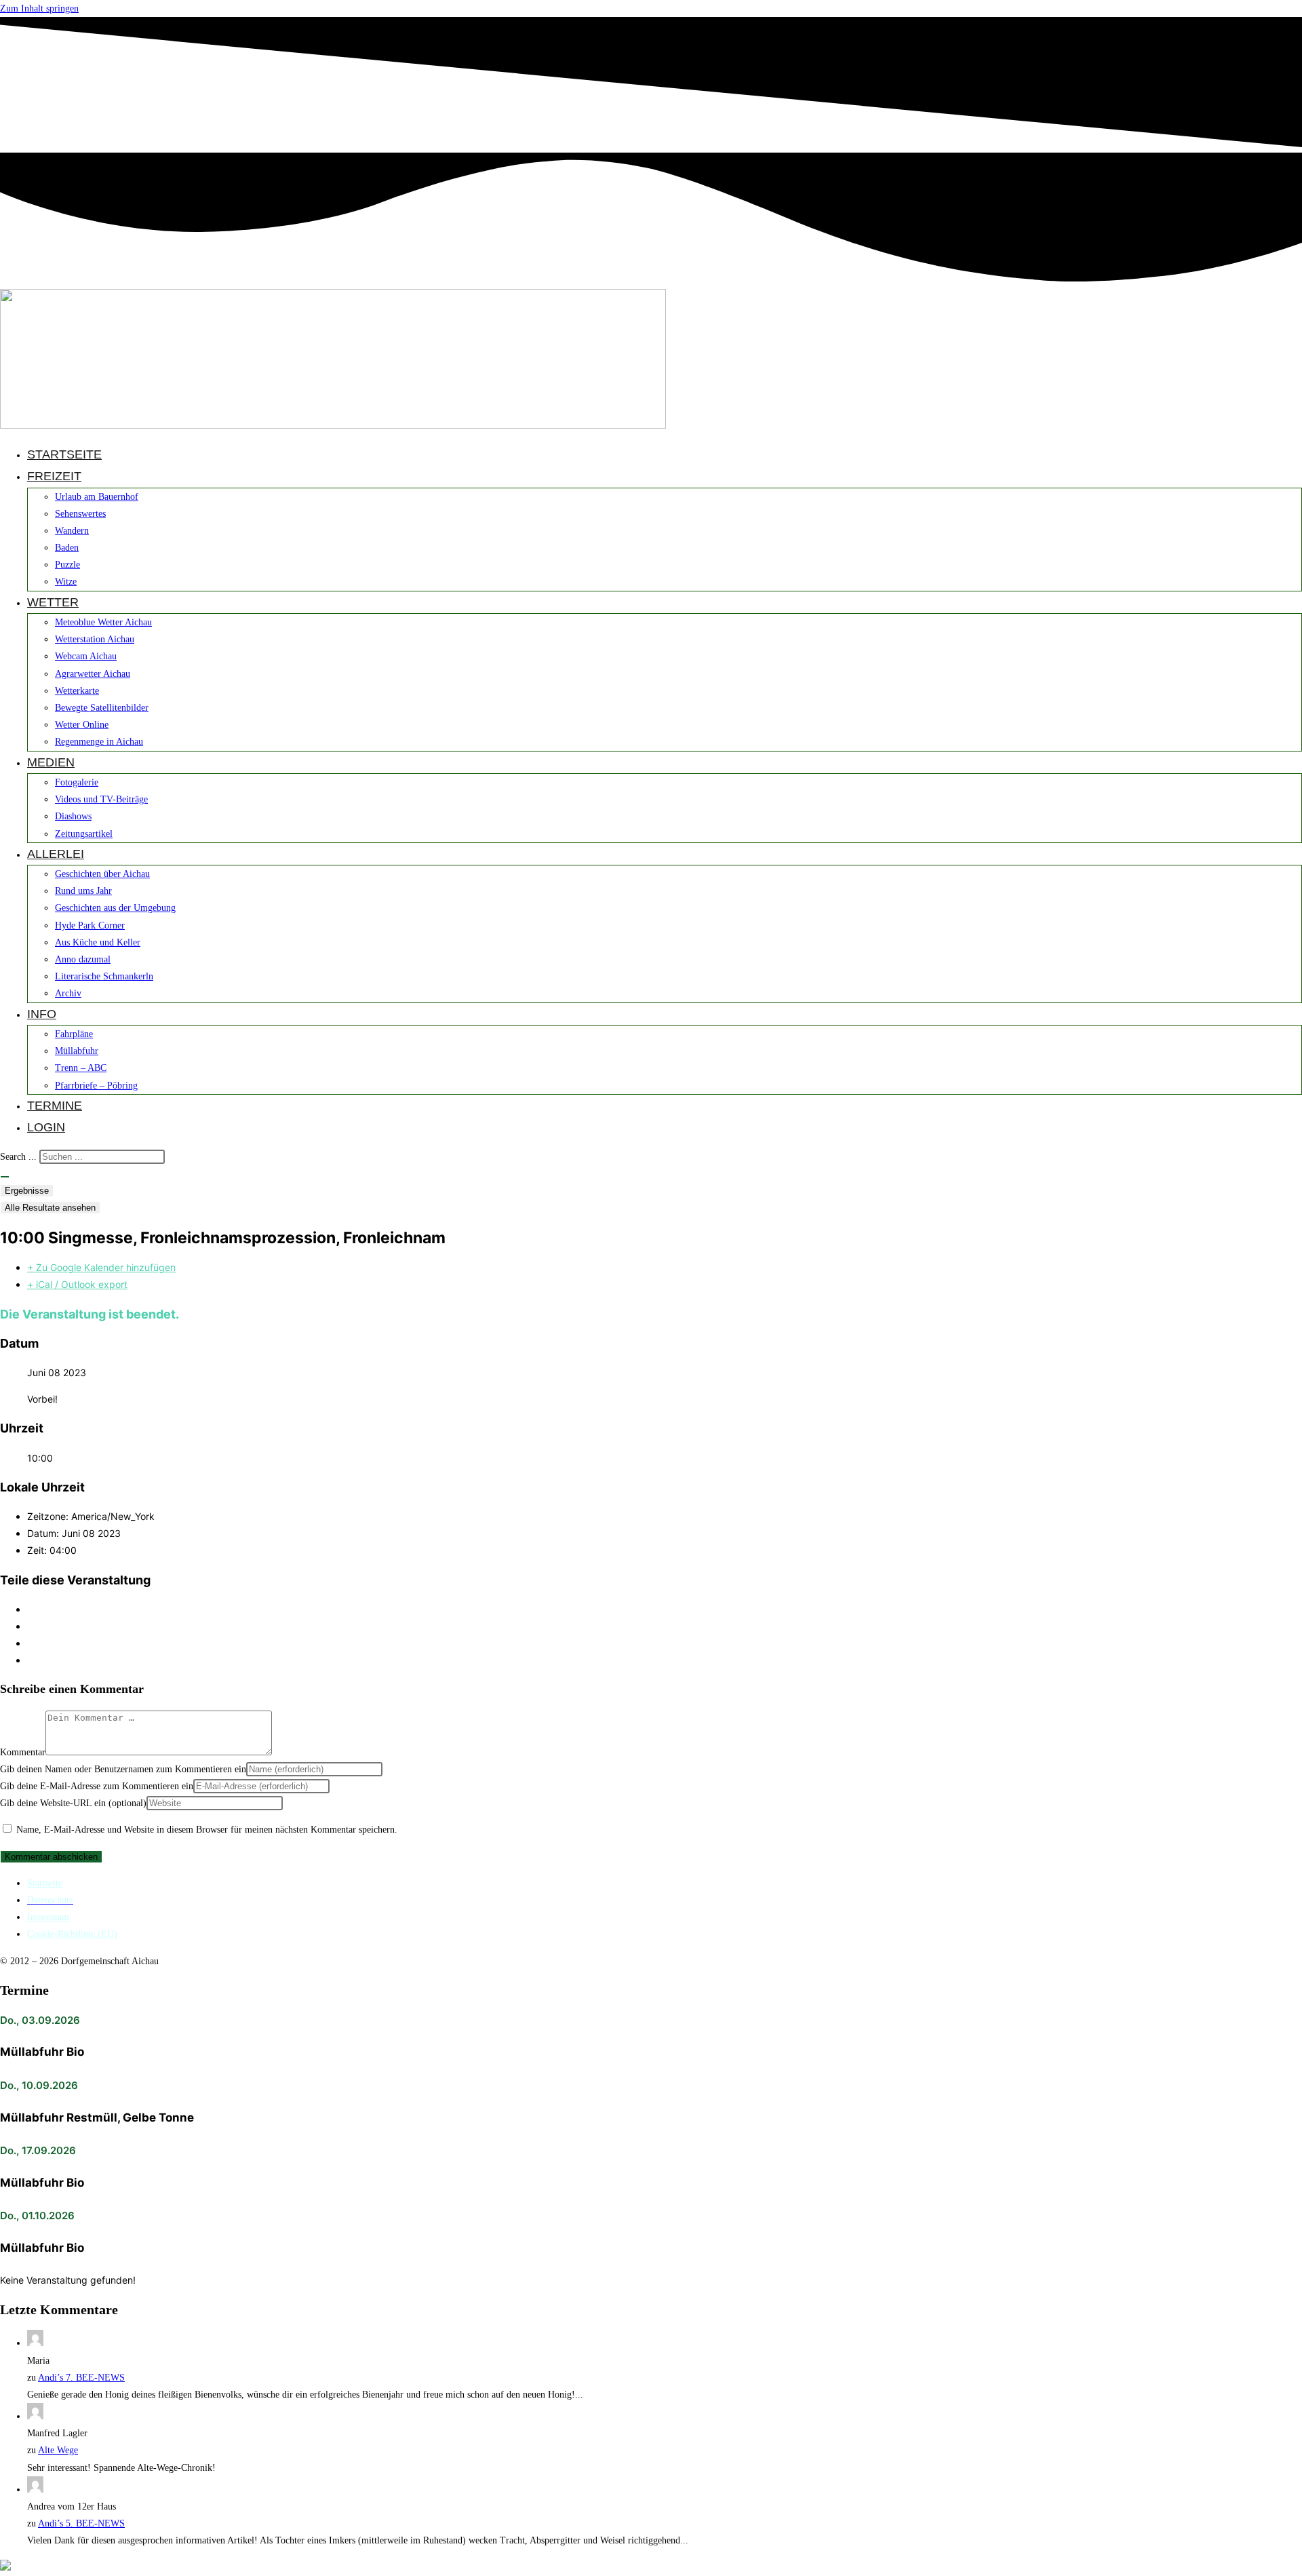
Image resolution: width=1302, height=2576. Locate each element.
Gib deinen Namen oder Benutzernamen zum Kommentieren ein (123, 1769)
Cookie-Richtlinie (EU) (72, 1934)
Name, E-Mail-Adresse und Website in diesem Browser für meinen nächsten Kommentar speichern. (207, 1830)
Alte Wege (58, 2450)
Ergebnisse (27, 1191)
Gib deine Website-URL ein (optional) (73, 1803)
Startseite (45, 1883)
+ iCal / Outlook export (77, 1284)
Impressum (48, 1917)
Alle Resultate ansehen (50, 1208)
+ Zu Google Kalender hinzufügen (101, 1267)
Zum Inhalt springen (39, 8)
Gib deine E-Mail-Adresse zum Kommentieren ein (97, 1786)
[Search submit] (5, 1177)
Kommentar (23, 1752)
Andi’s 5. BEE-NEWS (81, 2523)
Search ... (18, 1157)
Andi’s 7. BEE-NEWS (81, 2378)
